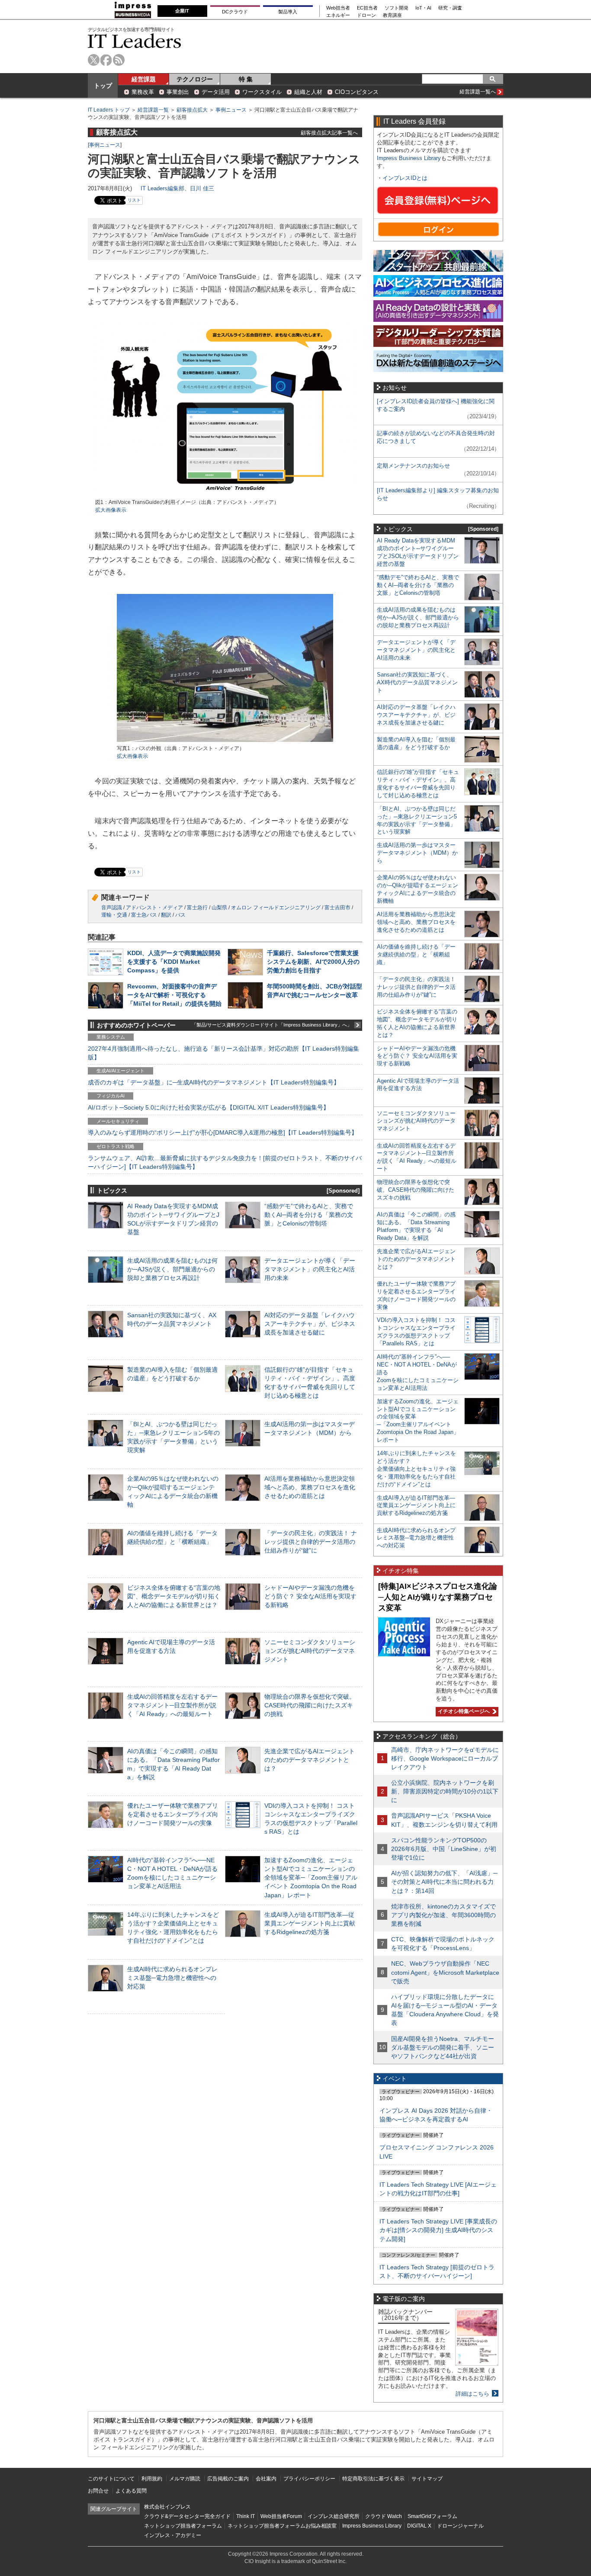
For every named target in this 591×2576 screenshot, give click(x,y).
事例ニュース (231, 110)
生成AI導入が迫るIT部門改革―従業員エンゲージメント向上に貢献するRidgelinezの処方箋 (310, 1923)
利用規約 (152, 2479)
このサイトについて (111, 2479)
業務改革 (143, 92)
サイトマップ (427, 2479)
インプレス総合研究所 (334, 2516)
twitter (94, 60)
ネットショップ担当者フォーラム (183, 2526)
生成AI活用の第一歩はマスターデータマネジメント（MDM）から (417, 853)
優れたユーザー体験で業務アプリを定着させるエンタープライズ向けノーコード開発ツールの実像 (173, 1814)
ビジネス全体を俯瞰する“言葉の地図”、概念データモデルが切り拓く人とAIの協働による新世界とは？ (174, 1596)
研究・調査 (450, 8)
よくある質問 (131, 2491)
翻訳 (166, 915)
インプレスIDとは (405, 178)
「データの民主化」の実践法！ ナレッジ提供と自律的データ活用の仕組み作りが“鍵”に (311, 1542)
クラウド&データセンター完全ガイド (187, 2516)
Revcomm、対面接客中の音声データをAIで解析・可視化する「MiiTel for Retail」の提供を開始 (174, 995)
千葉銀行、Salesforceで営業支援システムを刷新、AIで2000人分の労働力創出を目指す (313, 962)
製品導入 (288, 12)
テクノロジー (195, 79)
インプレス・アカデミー (173, 2535)
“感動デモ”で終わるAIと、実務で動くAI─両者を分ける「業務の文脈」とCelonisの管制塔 (309, 1215)
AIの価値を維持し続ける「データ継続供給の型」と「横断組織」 (416, 954)
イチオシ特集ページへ (463, 1711)
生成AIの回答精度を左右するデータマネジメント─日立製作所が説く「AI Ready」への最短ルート (172, 1705)
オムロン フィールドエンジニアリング (276, 908)
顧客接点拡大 (192, 110)
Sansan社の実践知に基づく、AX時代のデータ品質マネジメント (417, 682)
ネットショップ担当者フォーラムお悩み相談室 (282, 2526)
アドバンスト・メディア (154, 908)
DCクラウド (235, 12)
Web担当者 (338, 8)
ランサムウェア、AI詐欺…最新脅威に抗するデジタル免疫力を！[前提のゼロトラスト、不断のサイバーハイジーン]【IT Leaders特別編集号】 (225, 1162)
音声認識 (112, 908)
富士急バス (144, 915)
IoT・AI (423, 8)
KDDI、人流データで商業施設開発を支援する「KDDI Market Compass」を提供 (174, 962)
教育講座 (392, 15)
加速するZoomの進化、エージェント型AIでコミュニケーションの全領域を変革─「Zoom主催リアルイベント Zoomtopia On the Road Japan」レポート (311, 1878)
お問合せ (98, 2491)
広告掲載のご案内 (228, 2479)
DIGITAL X (419, 2526)
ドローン (366, 15)
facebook (106, 60)
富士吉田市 (337, 908)
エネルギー (338, 15)
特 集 (246, 79)
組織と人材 (308, 92)
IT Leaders (135, 41)
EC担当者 (367, 8)
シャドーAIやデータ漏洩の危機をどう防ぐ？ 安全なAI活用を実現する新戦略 (310, 1596)
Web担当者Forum (281, 2516)
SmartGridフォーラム (432, 2516)
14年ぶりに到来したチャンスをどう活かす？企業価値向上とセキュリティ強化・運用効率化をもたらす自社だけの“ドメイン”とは (416, 1469)
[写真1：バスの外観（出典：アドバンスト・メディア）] (225, 741)
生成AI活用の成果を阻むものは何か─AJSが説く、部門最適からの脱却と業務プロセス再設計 (172, 1269)
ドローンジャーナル (460, 2526)
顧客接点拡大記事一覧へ (329, 133)
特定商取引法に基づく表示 (373, 2479)
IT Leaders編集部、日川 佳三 (177, 188)
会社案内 (266, 2479)
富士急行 (197, 908)
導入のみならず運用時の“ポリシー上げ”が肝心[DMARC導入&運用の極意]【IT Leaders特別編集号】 (223, 1132)
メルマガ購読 (185, 2479)
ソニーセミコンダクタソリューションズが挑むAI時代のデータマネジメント (310, 1651)
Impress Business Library (409, 158)
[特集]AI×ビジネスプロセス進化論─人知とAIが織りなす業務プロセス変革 (438, 1597)
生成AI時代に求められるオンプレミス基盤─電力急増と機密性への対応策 (172, 1978)
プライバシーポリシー (309, 2479)
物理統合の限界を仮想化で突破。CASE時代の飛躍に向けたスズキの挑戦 (310, 1705)
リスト (134, 200)
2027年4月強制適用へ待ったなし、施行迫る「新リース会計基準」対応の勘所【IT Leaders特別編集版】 (223, 1053)
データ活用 (216, 92)
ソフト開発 (397, 8)
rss (119, 60)
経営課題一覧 (153, 110)
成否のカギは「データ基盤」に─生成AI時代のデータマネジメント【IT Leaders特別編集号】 (214, 1082)
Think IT (246, 2516)
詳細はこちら (472, 2394)
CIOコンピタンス (357, 92)
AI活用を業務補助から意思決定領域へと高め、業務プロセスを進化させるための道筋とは (310, 1487)
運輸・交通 (114, 915)
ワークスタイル (262, 92)
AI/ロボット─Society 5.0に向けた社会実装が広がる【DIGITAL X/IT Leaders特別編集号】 (209, 1107)
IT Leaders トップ (109, 110)
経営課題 (144, 79)
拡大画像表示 (111, 510)
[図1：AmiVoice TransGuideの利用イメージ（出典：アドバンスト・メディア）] (225, 495)
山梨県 (219, 908)
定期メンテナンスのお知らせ (413, 466)
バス (180, 915)
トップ (103, 86)
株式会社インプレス (167, 2507)
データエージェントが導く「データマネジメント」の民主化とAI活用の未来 (310, 1269)
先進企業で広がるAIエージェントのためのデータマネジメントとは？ (310, 1760)
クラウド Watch (384, 2516)
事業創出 (178, 92)
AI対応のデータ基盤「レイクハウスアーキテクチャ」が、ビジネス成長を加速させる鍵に (310, 1324)
